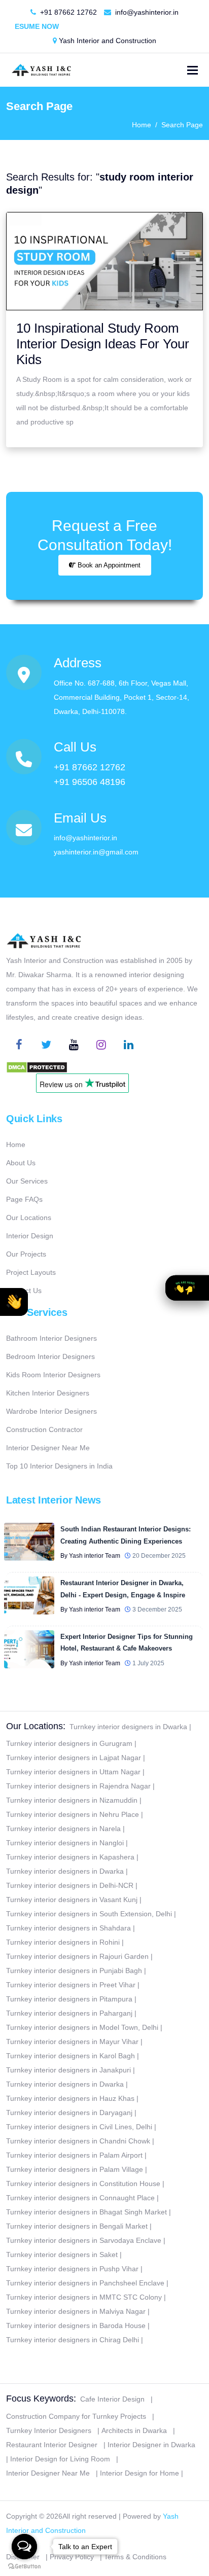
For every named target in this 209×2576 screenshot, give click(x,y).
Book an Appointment (108, 565)
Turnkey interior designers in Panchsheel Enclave (85, 2283)
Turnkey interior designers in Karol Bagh (71, 2056)
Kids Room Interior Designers (53, 1375)
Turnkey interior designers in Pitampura (69, 1999)
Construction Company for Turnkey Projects (76, 2416)
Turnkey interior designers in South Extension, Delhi (89, 1914)
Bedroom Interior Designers (50, 1356)
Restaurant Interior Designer (52, 2445)
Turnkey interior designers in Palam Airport (74, 2155)
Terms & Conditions (135, 2557)
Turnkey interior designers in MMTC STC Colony (84, 2297)
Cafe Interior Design (112, 2399)
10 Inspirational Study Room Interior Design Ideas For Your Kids (103, 344)
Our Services (27, 1181)
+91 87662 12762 (67, 12)
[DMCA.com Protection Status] (37, 1066)
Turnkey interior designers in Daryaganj (69, 2113)
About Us (21, 1163)
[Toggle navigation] (193, 70)
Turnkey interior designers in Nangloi (65, 1843)
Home (142, 125)
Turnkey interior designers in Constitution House (83, 2184)
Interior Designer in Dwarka (151, 2445)
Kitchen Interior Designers (48, 1393)
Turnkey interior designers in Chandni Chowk (78, 2141)
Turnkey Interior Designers (49, 2430)
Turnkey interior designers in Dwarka (128, 1727)
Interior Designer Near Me (48, 1448)
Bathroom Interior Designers (51, 1338)
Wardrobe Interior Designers (51, 1411)
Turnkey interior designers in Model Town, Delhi (82, 2027)
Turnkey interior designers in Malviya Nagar (76, 2311)
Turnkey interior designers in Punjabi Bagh (74, 1971)
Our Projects (26, 1254)
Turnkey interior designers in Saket (62, 2255)
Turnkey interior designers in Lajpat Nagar (74, 1758)
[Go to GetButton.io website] (24, 2566)
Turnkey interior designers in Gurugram (69, 1743)
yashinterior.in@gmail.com (96, 852)
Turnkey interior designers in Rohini (63, 1942)
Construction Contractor (44, 1429)
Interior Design (30, 1236)
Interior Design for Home (140, 2473)
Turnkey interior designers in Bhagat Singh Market (86, 2212)
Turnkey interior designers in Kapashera (70, 1857)
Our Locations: (36, 1726)
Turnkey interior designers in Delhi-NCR (70, 1885)
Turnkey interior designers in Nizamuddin (72, 1800)
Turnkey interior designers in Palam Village (75, 2169)
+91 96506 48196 (90, 782)
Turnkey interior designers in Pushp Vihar (72, 2269)
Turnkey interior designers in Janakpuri (68, 2070)
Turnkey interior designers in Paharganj (69, 2013)
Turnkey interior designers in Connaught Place (80, 2198)
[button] (14, 1302)
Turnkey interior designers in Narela (63, 1829)
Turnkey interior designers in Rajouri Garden (77, 1956)
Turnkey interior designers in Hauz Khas (70, 2098)
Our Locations (29, 1218)
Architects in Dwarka (134, 2430)
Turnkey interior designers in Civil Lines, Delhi (79, 2127)
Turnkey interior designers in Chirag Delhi (73, 2340)
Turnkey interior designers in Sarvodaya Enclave (84, 2240)
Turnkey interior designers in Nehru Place (73, 1814)
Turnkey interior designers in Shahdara (68, 1928)
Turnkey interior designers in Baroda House (76, 2325)
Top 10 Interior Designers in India (59, 1466)
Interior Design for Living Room (60, 2459)
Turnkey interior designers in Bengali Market (77, 2226)
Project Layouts (31, 1272)
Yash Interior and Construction (107, 41)
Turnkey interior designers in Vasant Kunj (72, 1900)
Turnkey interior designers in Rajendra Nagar (78, 1786)
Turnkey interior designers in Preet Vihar (71, 1985)
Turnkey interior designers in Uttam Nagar (73, 1772)
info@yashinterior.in (146, 12)
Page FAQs (24, 1199)
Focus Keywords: (41, 2399)
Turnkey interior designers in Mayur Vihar (72, 2042)
